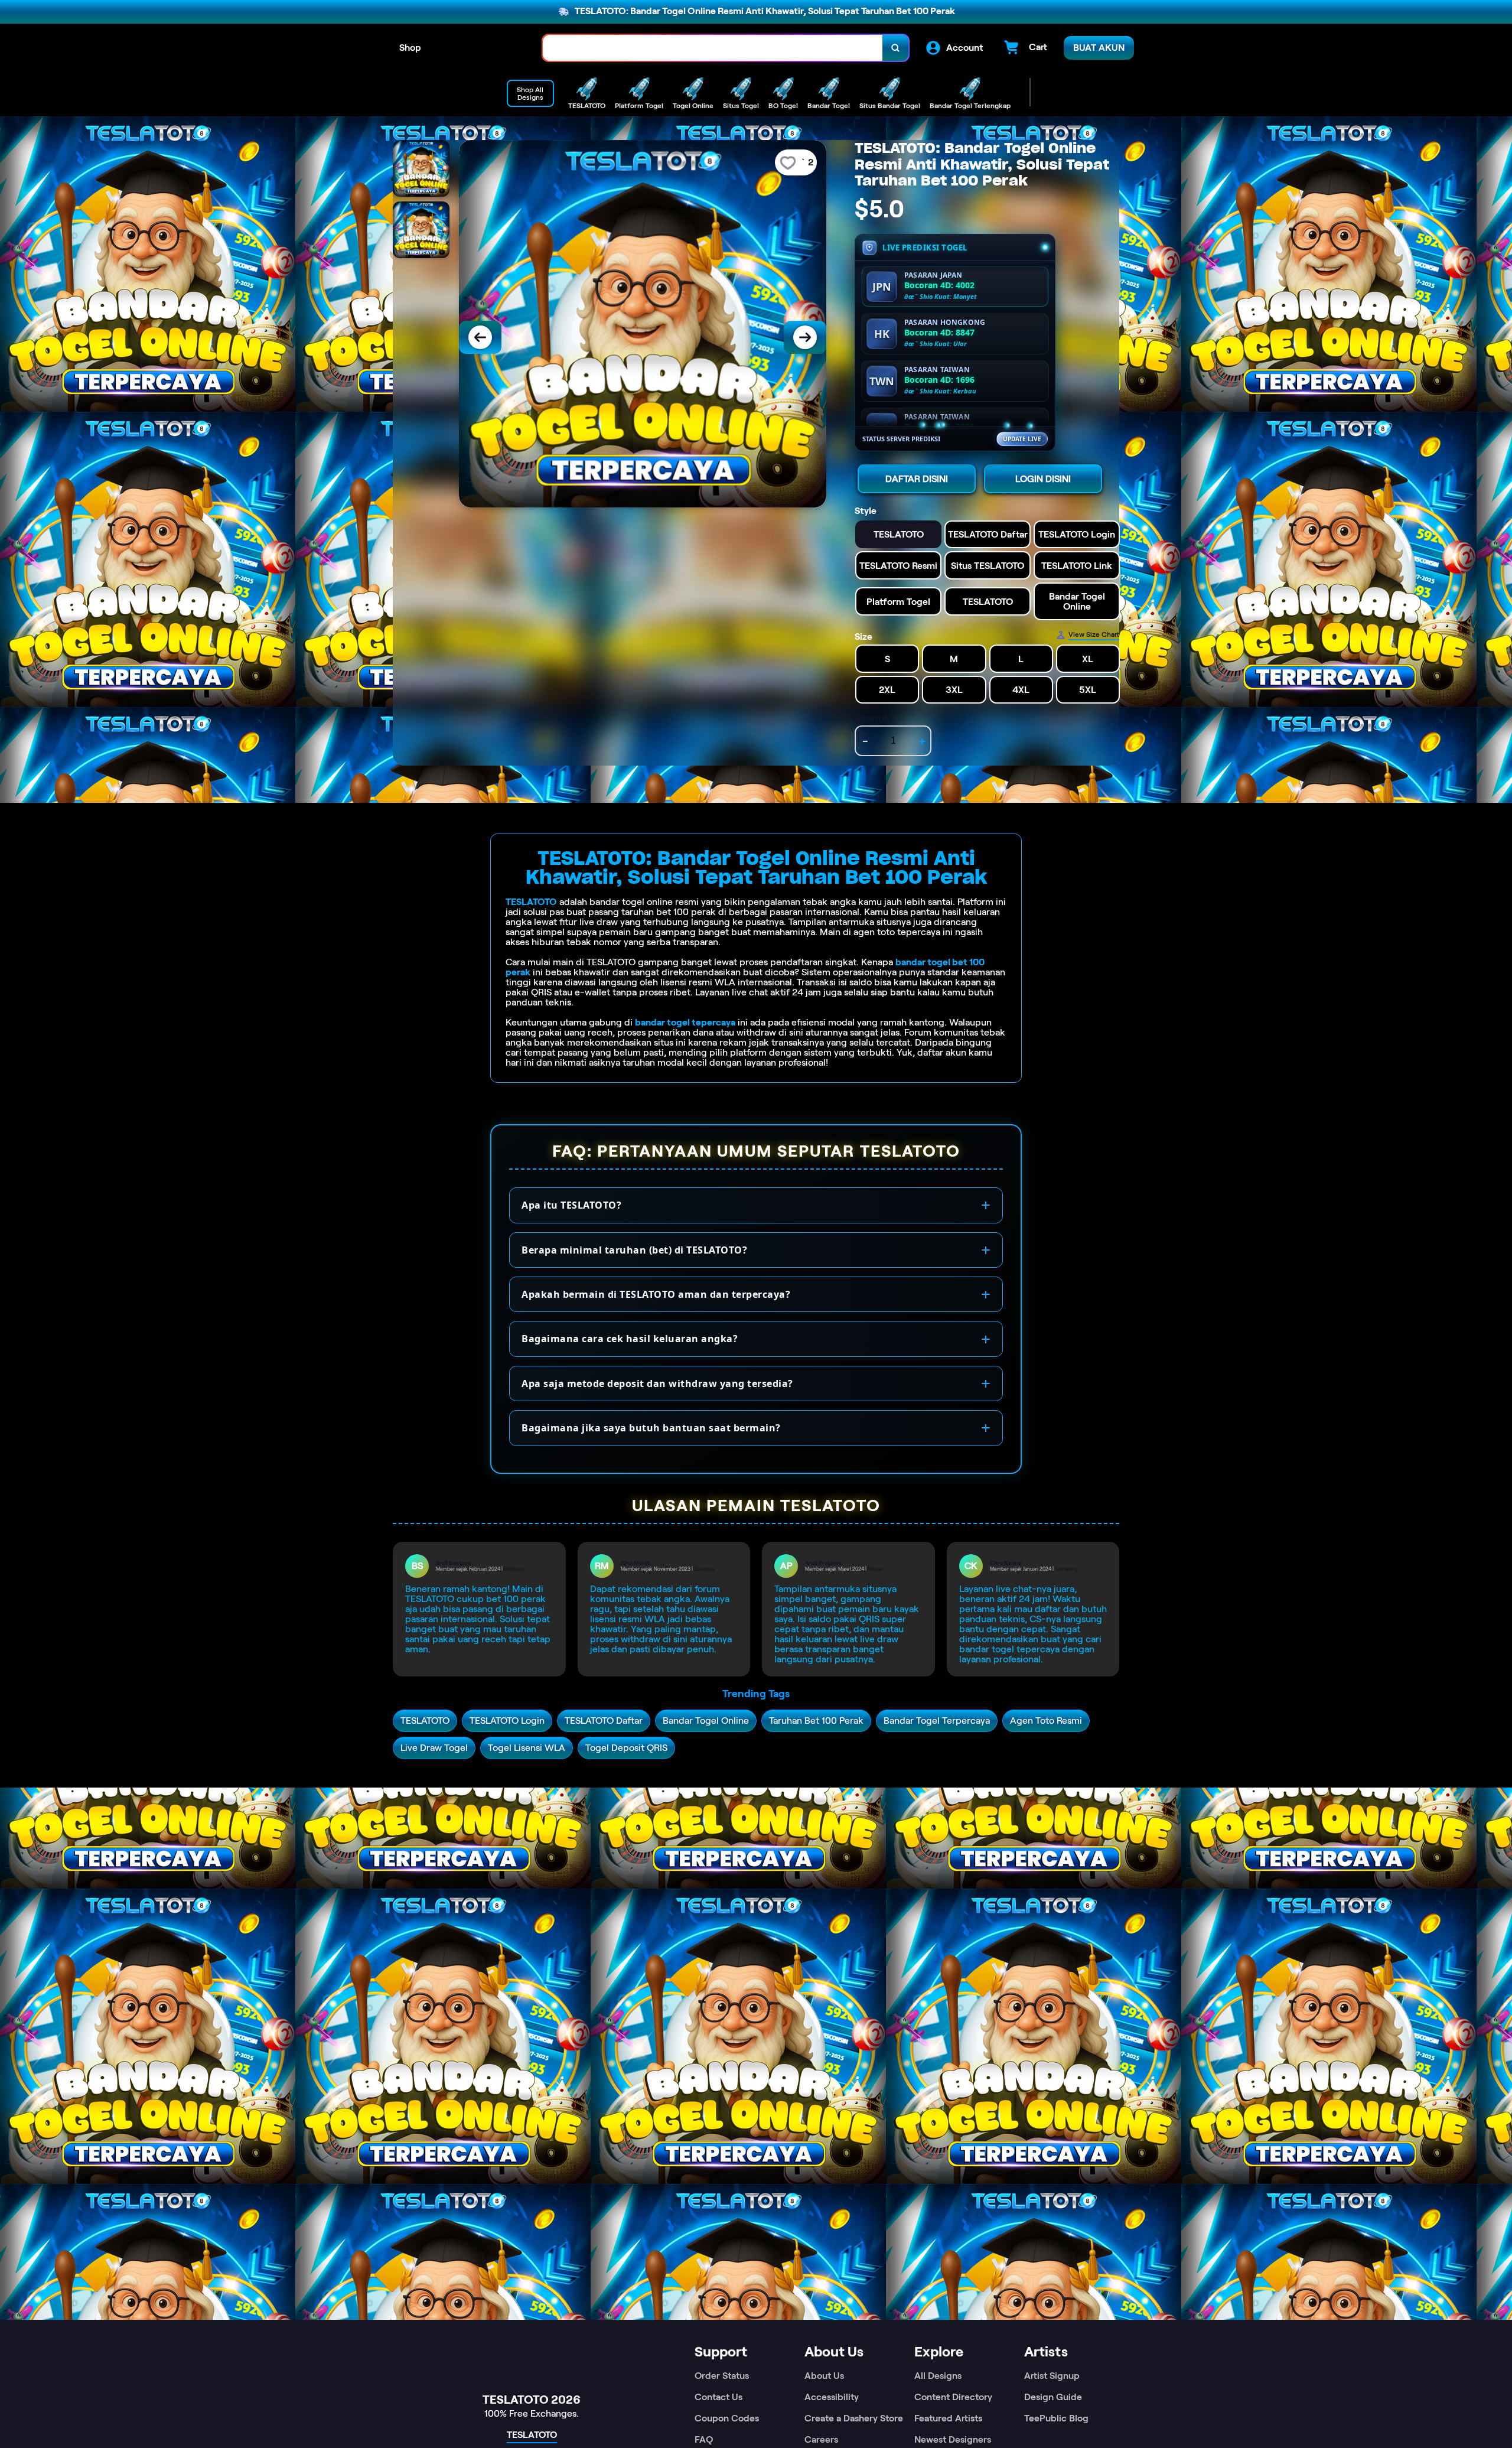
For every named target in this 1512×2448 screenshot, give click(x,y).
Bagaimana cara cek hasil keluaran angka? (630, 1339)
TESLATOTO (531, 902)
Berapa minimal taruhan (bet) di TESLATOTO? (634, 1250)
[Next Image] (805, 337)
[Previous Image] (480, 337)
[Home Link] (482, 48)
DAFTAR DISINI (917, 479)
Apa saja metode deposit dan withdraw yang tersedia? (657, 1383)
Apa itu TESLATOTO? (571, 1205)
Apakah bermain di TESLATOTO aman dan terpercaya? (656, 1294)
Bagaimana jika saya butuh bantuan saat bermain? (651, 1428)
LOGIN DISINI (1043, 479)
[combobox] (713, 48)
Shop (410, 48)
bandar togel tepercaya (685, 1022)
